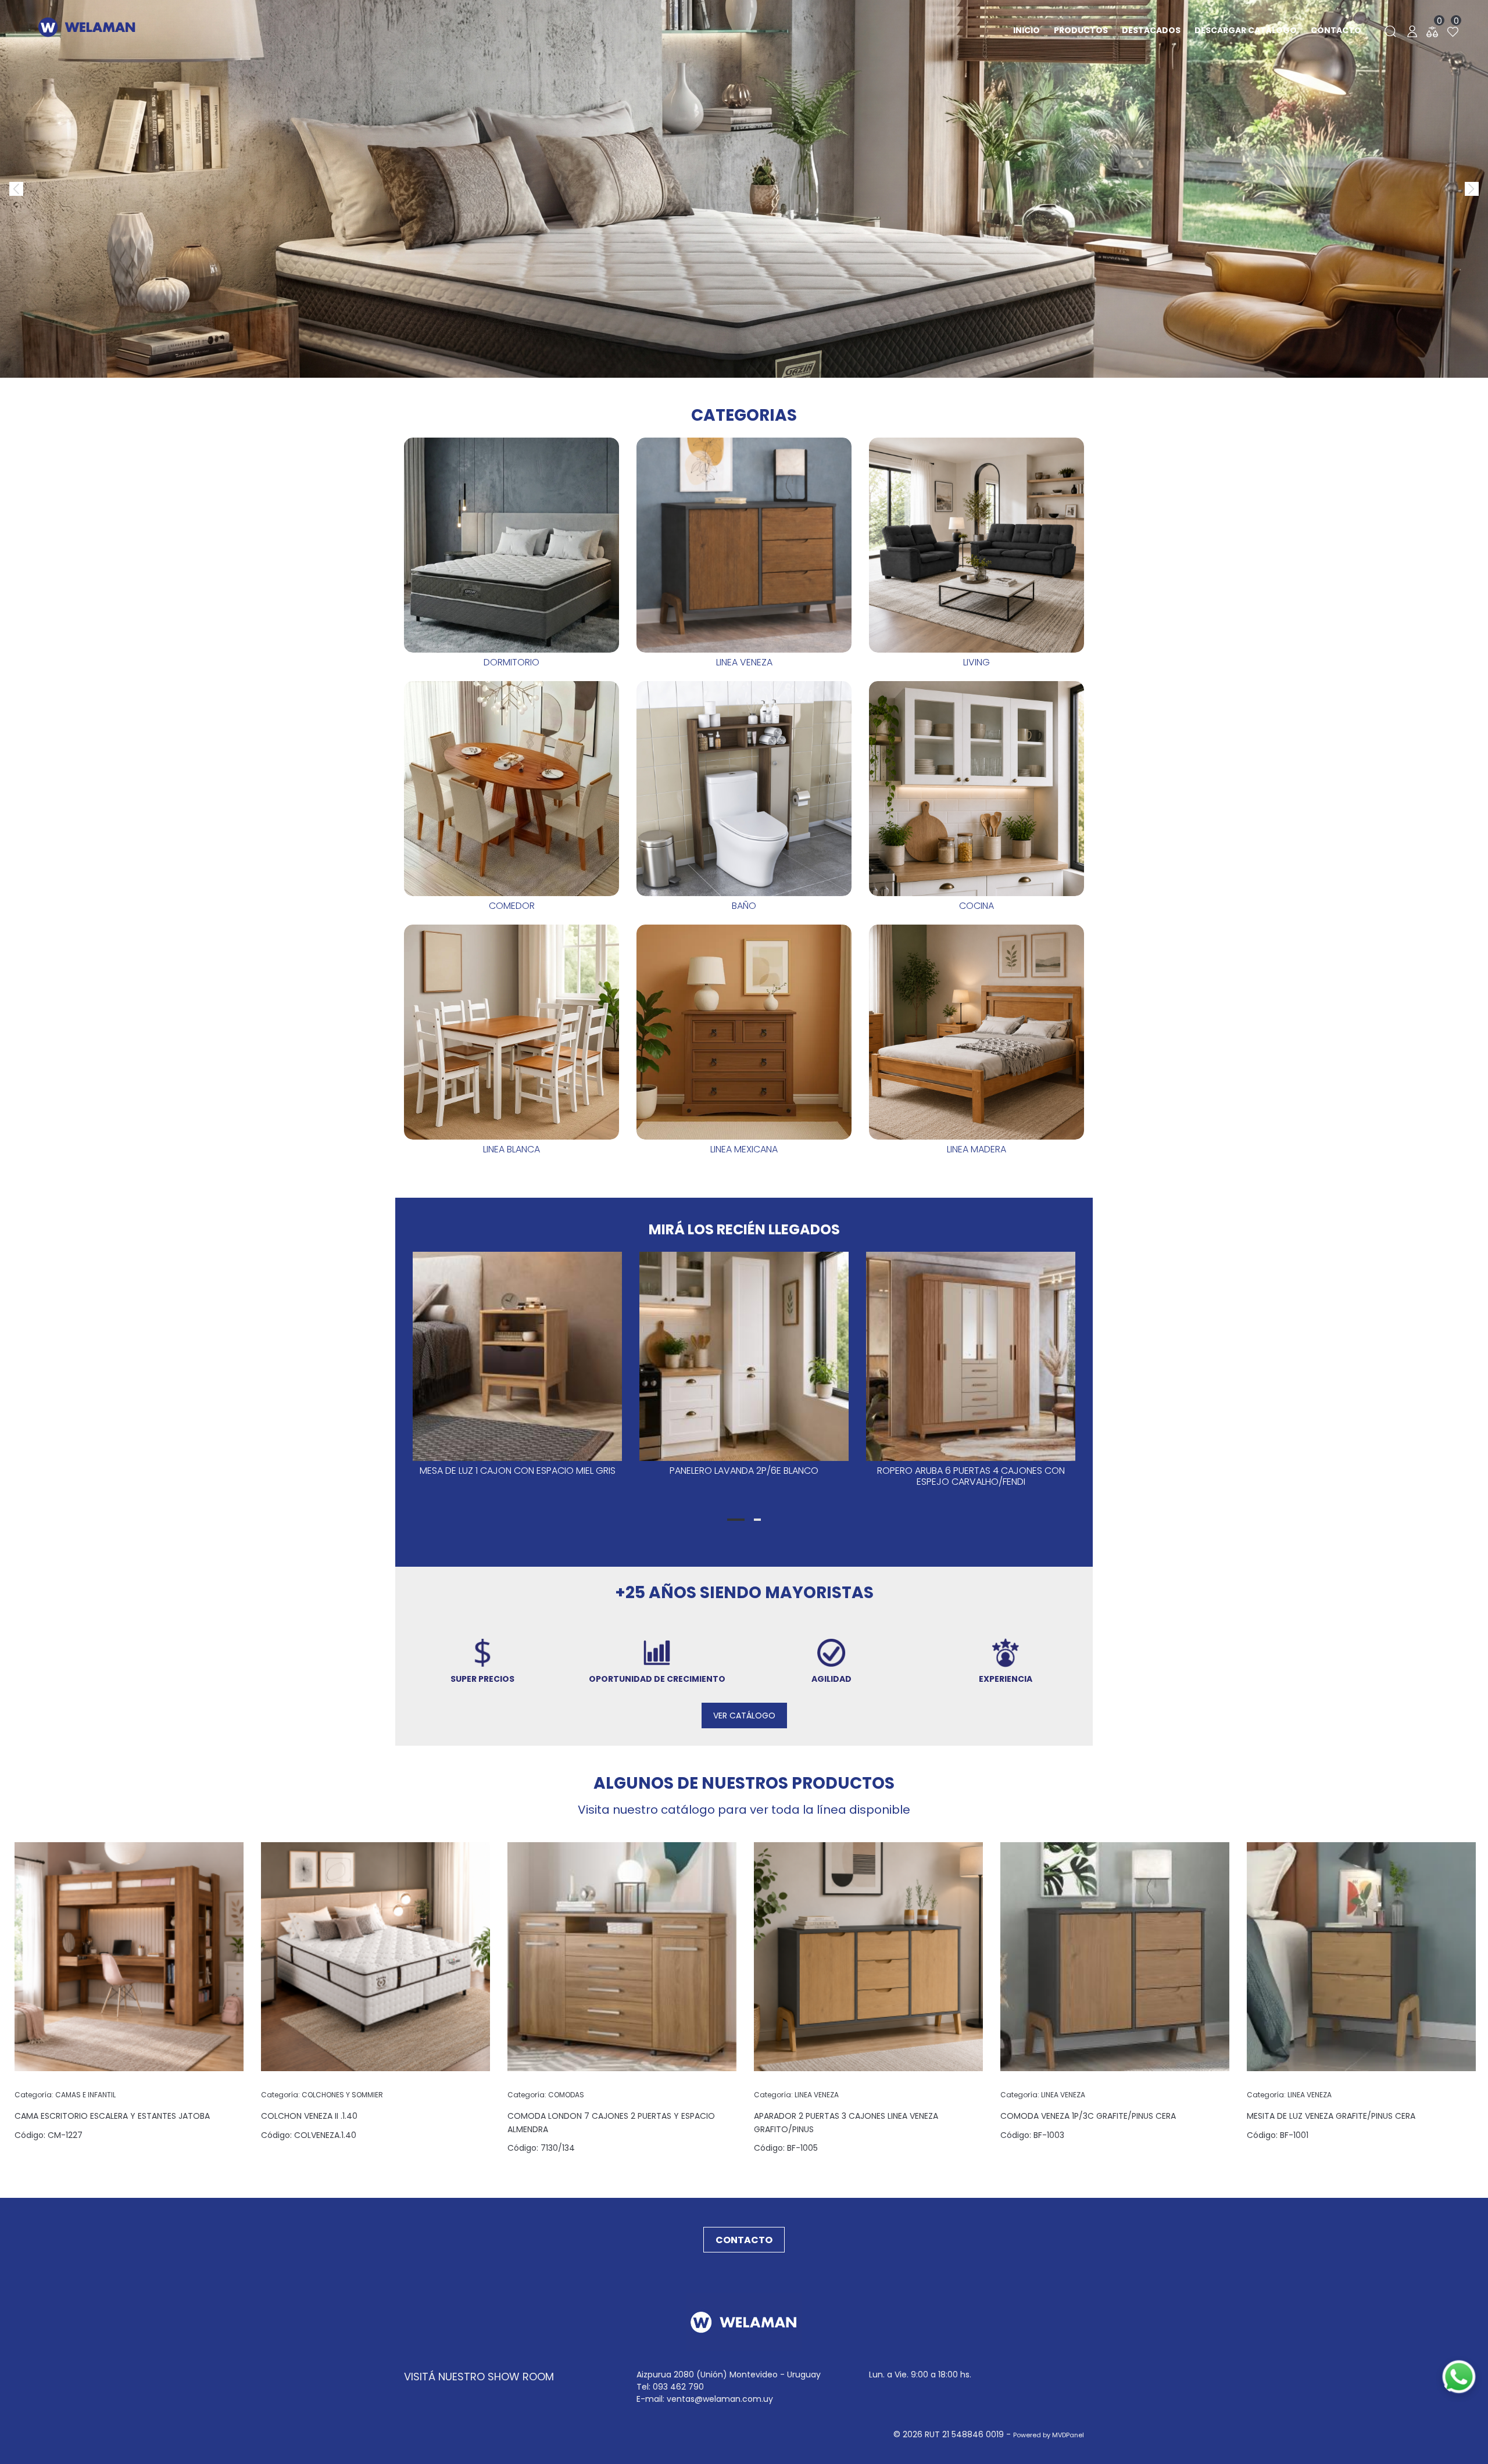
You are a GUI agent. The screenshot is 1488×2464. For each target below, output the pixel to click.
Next (1465, 182)
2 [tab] (757, 1520)
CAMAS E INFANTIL (65, 2095)
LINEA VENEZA (796, 2095)
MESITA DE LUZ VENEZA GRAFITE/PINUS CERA (1331, 2116)
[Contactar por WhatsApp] (1459, 2377)
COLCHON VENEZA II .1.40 (309, 2116)
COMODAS (546, 2095)
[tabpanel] (517, 1376)
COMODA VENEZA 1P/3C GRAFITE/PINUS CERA (1088, 2116)
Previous (9, 182)
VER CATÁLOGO (744, 1716)
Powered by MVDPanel (1049, 2435)
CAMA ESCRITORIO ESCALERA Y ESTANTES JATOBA (112, 2116)
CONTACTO (744, 2240)
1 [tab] (736, 1520)
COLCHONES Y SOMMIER (322, 2095)
